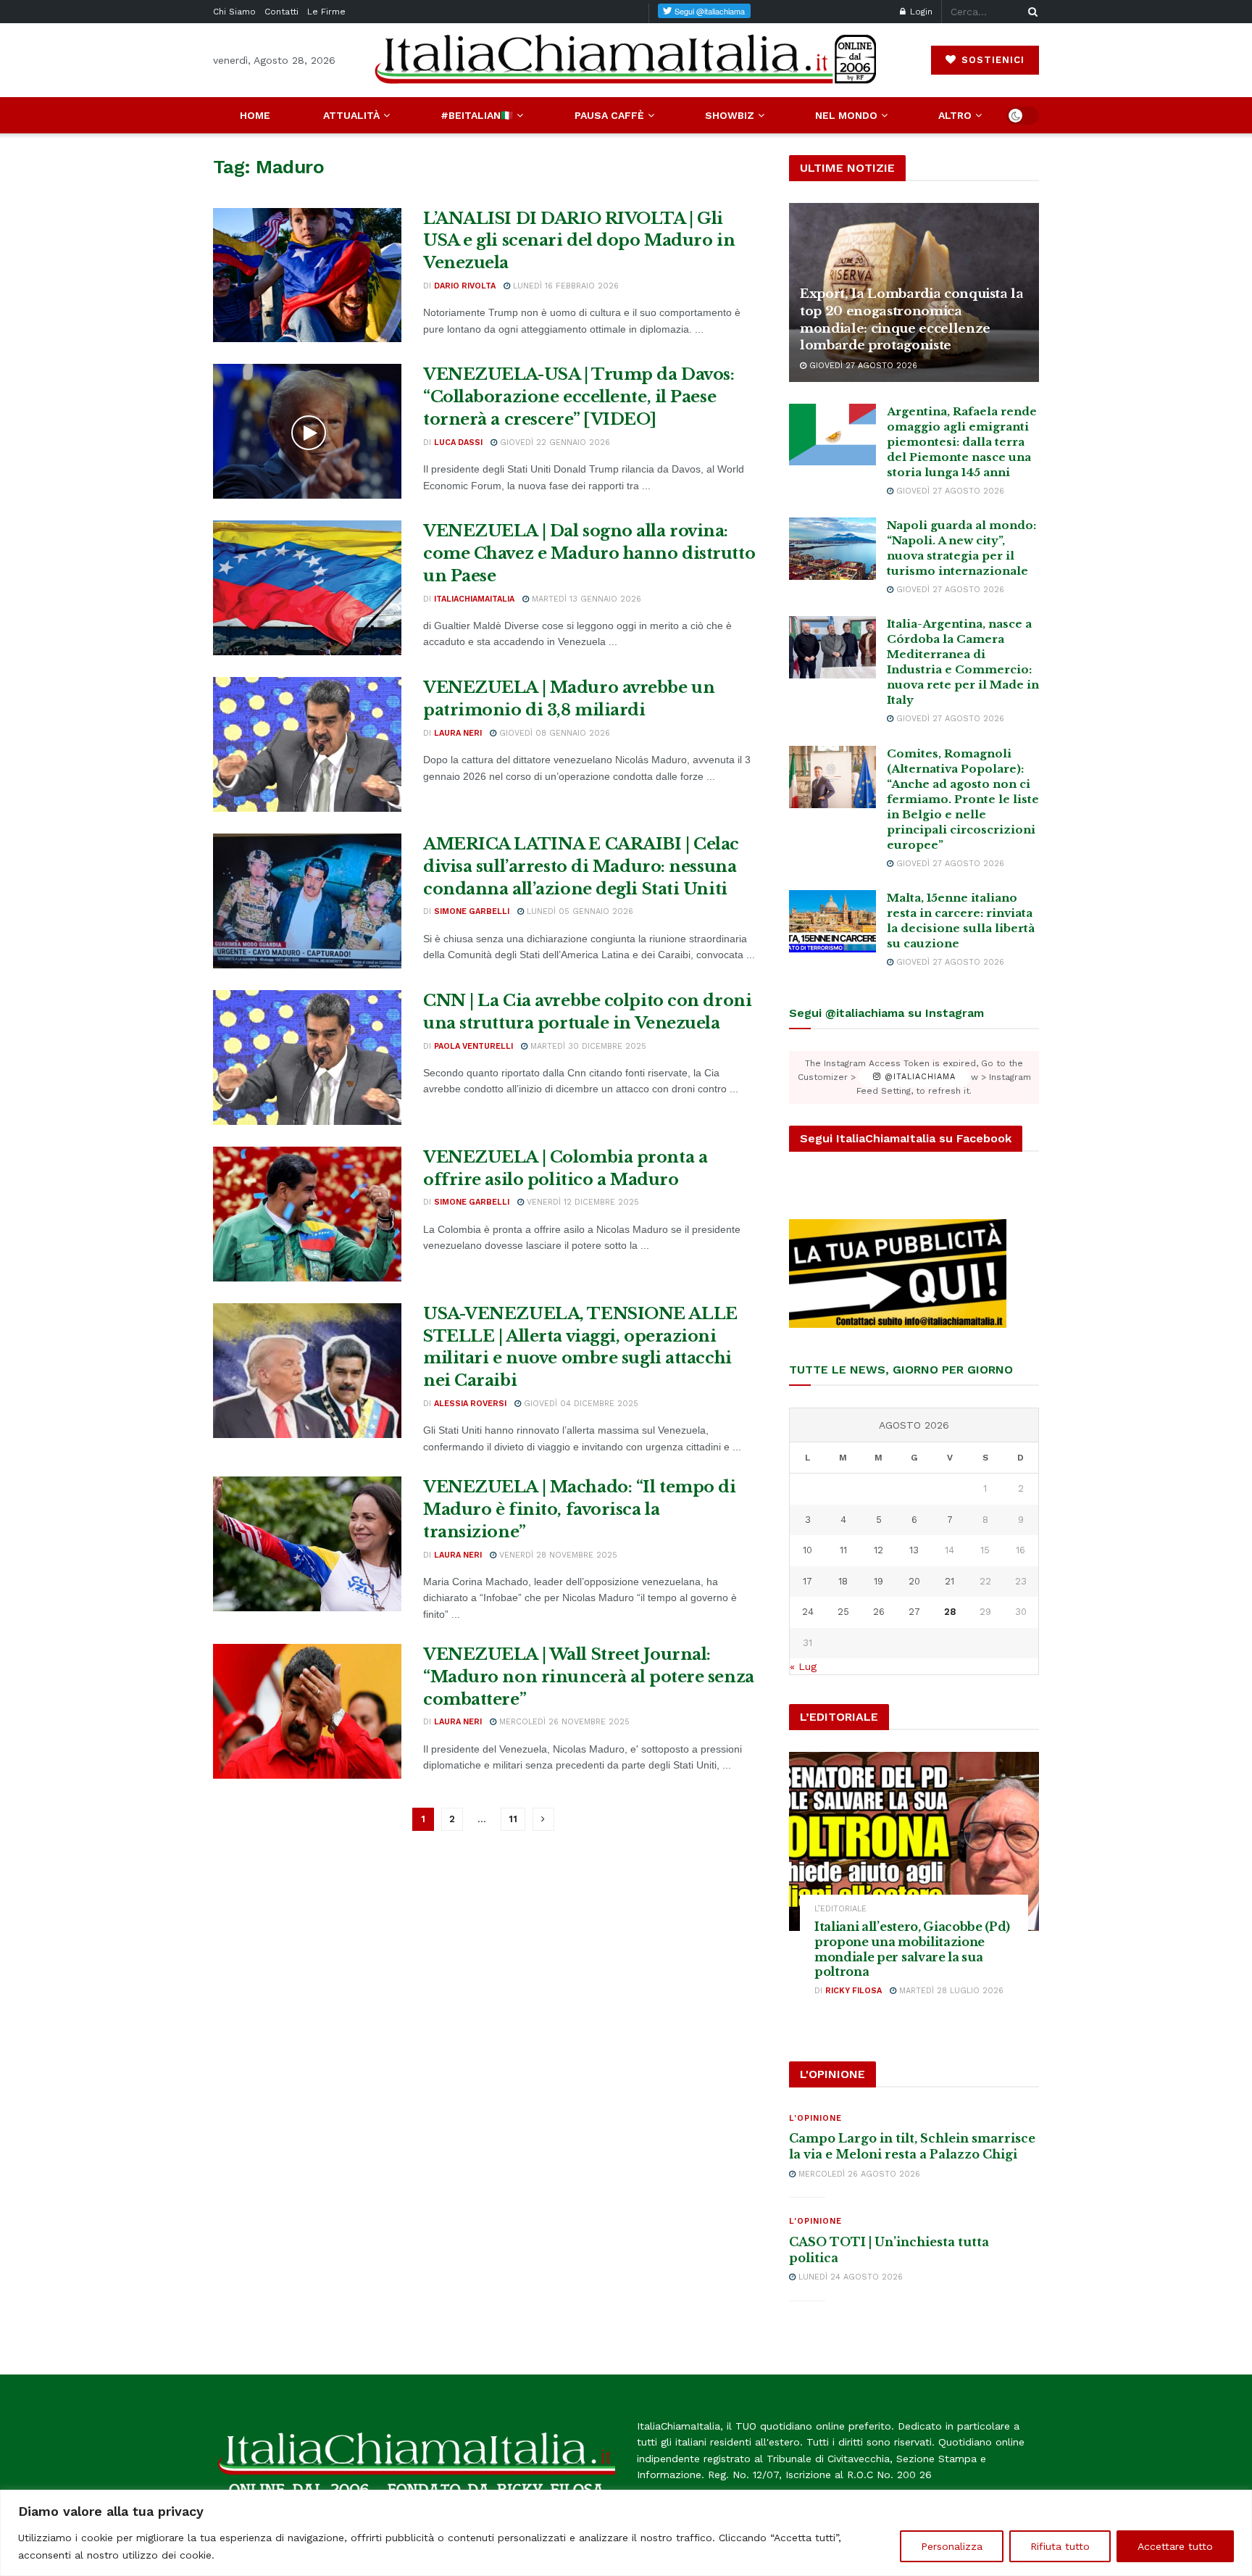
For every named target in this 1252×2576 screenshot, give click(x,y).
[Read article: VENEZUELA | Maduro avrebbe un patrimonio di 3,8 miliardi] (307, 744)
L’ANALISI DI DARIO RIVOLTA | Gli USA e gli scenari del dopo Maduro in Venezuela (579, 241)
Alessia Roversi (470, 1404)
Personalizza (952, 2546)
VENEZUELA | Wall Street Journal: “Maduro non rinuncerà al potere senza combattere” (589, 1677)
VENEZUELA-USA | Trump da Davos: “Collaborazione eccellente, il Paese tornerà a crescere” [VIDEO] (579, 397)
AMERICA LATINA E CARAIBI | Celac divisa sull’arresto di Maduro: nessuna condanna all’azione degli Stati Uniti (581, 867)
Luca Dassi (458, 443)
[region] (626, 2533)
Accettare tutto (1175, 2546)
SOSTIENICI (991, 60)
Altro (955, 115)
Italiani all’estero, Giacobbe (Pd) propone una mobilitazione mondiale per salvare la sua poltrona (912, 1949)
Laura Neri (458, 733)
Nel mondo (846, 115)
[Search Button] (1030, 12)
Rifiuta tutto (1060, 2546)
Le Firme (326, 12)
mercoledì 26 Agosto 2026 (858, 2174)
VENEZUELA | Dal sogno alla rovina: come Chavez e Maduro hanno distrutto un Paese (589, 553)
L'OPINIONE (815, 2118)
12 (879, 1550)
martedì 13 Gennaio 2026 (585, 599)
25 (843, 1612)
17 (807, 1581)
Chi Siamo (234, 12)
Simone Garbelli (472, 911)
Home (255, 115)
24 (808, 1612)
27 (914, 1612)
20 (914, 1581)
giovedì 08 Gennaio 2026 (553, 733)
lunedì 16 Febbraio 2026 (564, 286)
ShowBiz (730, 115)
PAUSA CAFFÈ (609, 115)
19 (879, 1581)
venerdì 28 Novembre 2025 (557, 1555)
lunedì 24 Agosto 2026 (849, 2277)
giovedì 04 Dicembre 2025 (580, 1404)
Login (920, 12)
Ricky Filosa (854, 1991)
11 (513, 1819)
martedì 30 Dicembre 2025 (587, 1046)
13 (914, 1550)
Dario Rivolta (465, 286)
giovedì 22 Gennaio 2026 (554, 443)
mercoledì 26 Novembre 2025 (563, 1722)
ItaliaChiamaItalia (474, 599)
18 (843, 1581)
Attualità (351, 115)
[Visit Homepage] (626, 60)
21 (950, 1581)
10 (807, 1550)
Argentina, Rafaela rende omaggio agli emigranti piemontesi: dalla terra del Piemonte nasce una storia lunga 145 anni (962, 442)
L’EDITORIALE (840, 1909)
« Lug (803, 1666)
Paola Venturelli (473, 1046)
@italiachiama (918, 1077)
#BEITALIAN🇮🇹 (477, 115)
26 (879, 1612)
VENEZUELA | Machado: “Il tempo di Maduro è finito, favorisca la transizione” (579, 1509)
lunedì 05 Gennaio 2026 (579, 911)
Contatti (281, 12)
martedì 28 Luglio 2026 (950, 1991)
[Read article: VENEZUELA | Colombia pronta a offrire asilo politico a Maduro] (307, 1214)
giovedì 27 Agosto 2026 (862, 366)
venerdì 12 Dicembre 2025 (581, 1202)
